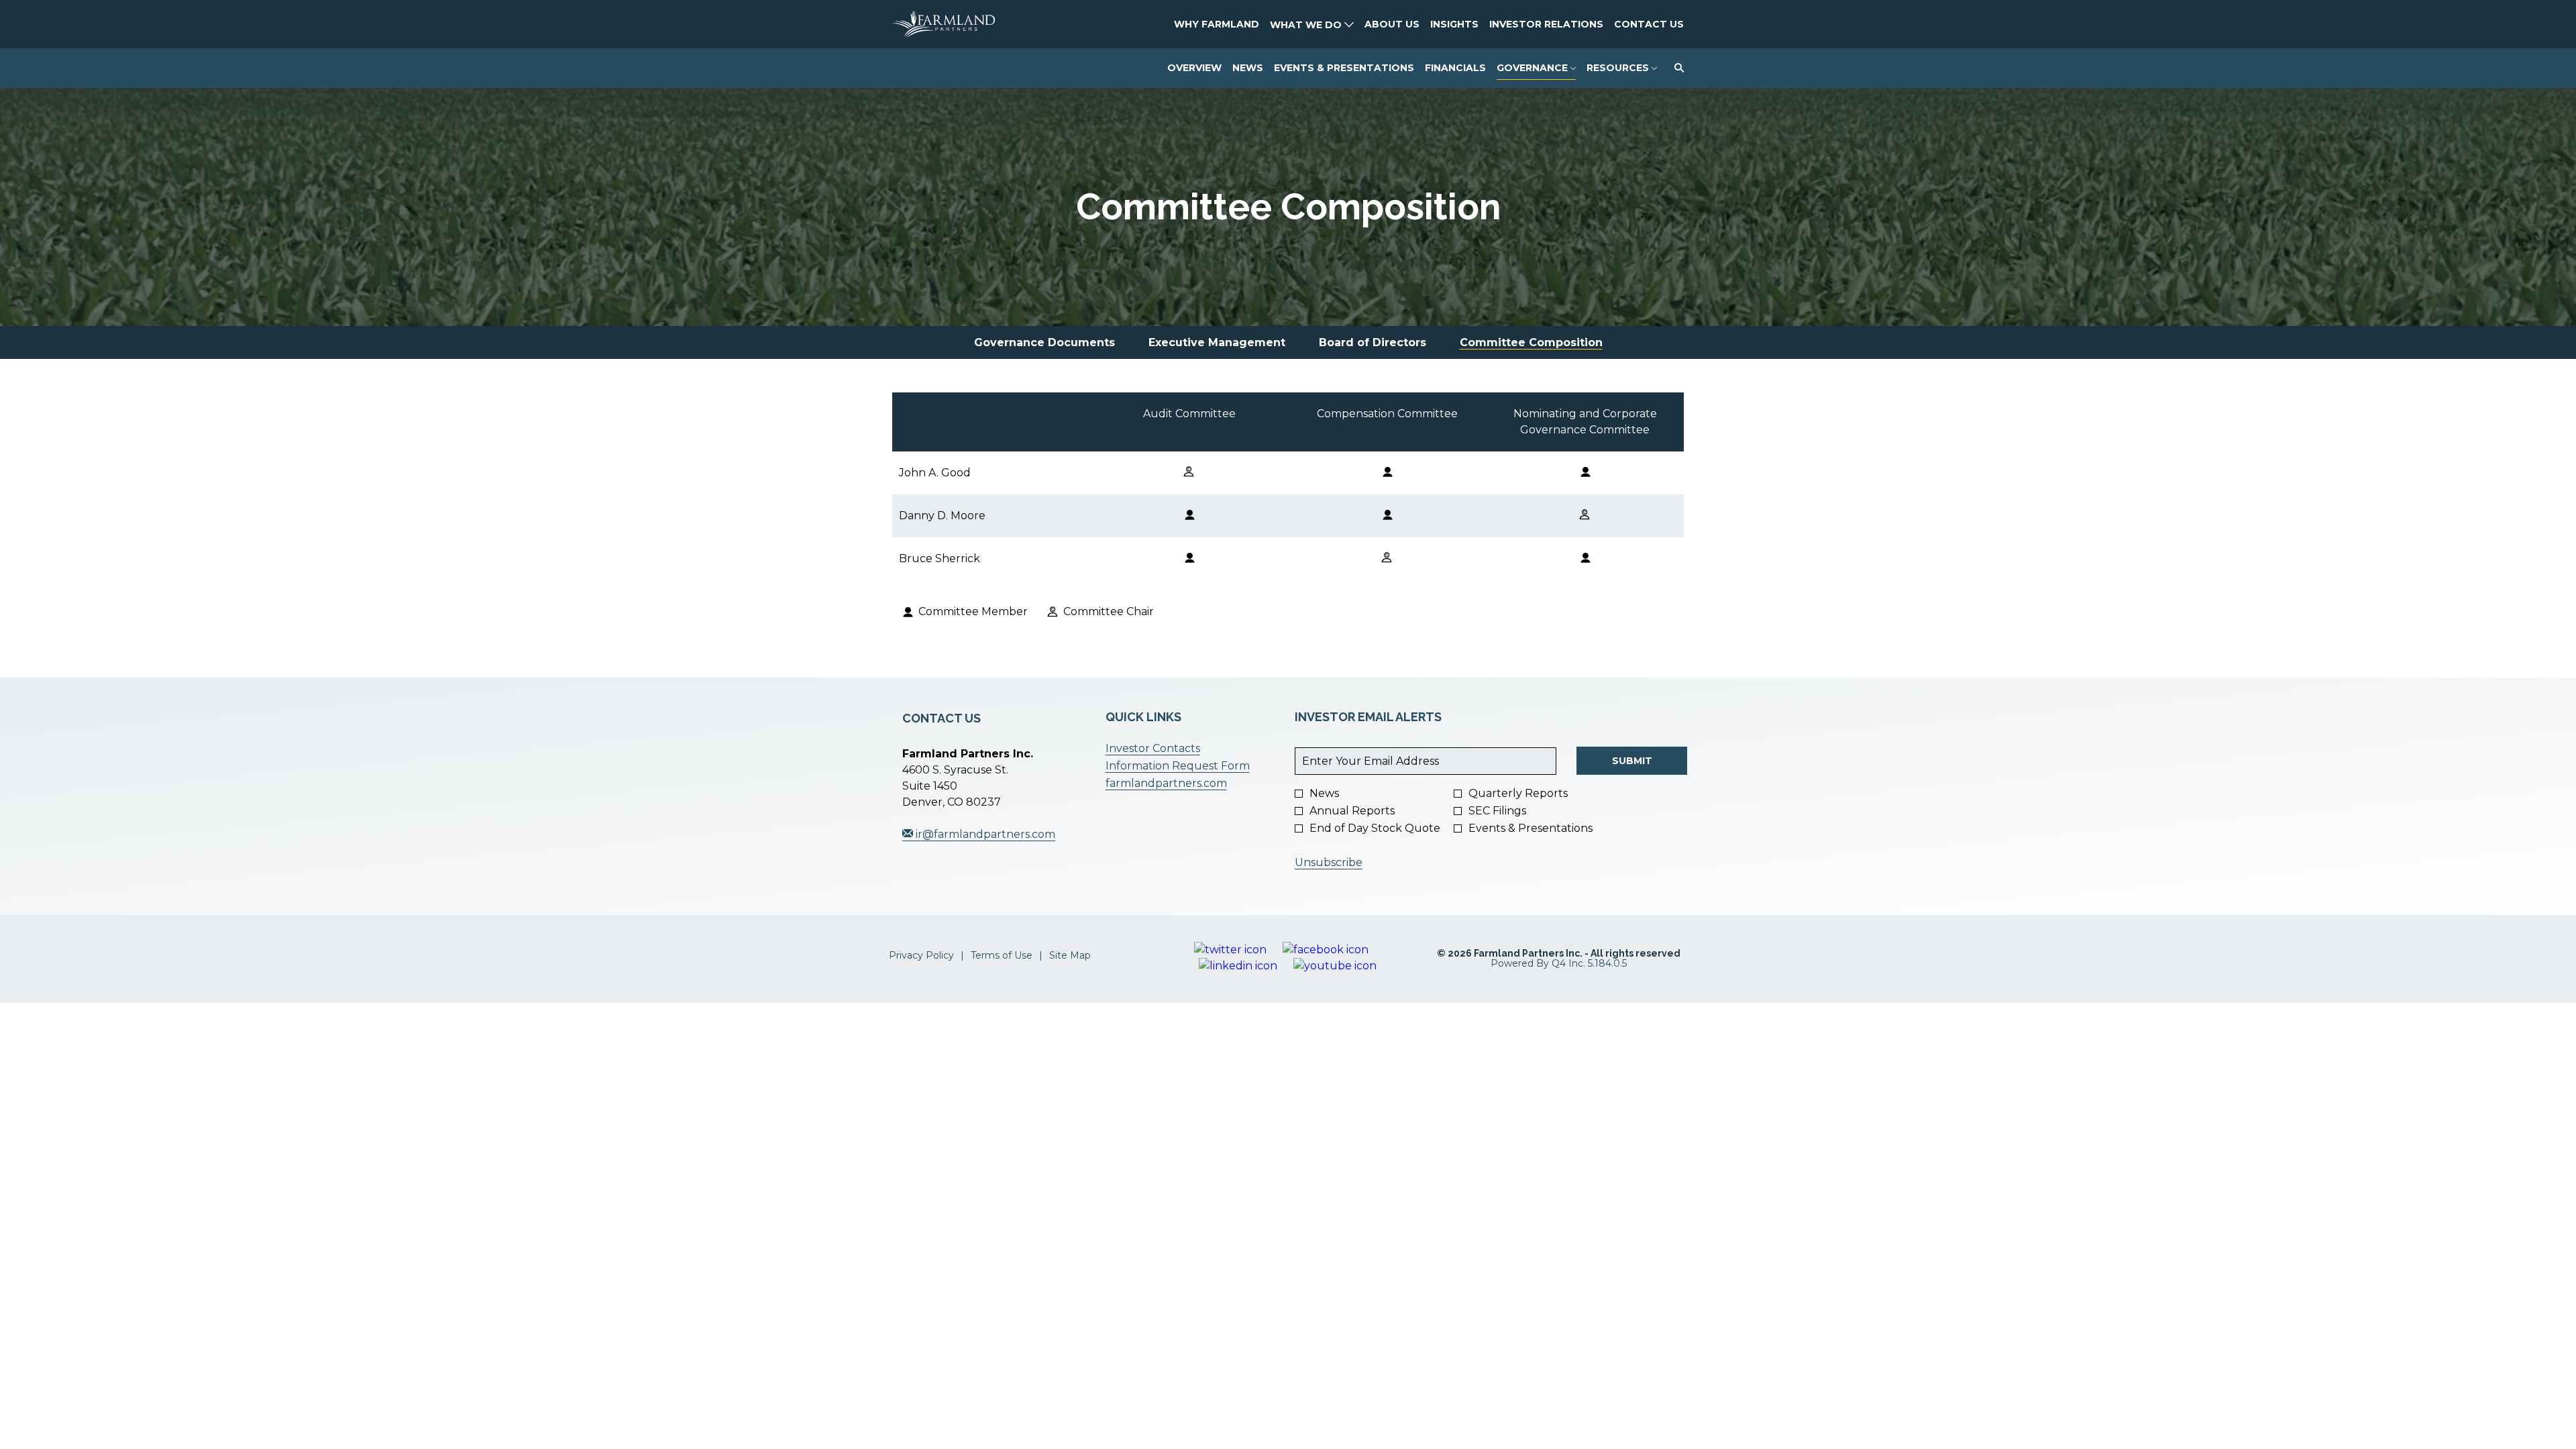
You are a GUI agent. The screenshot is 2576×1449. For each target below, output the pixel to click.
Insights (1454, 24)
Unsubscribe (1329, 862)
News (1324, 794)
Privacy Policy (921, 956)
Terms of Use (1002, 956)
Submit (1632, 761)
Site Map (1070, 956)
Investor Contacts (1174, 749)
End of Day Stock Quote (1375, 828)
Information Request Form (1187, 766)
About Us (1392, 24)
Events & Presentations (1531, 828)
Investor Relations (1546, 24)
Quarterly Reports (1518, 794)
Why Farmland (1217, 24)
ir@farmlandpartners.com (984, 834)
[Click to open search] (1676, 68)
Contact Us (1649, 24)
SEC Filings (1497, 811)
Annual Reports (1352, 811)
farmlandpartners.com (1187, 784)
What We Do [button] (1307, 25)
